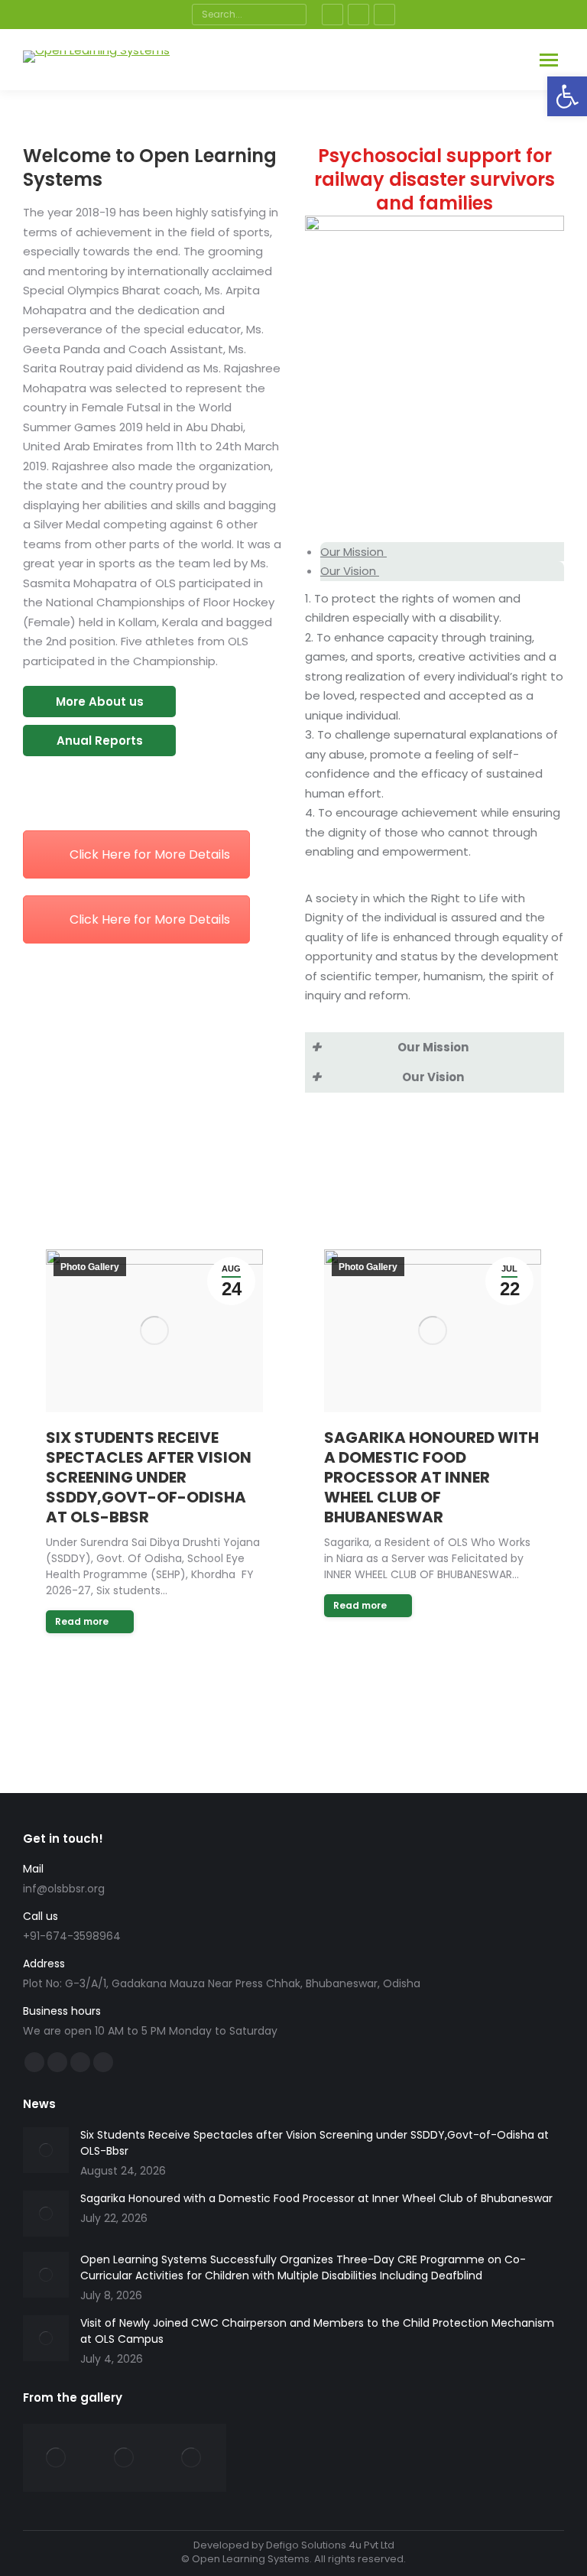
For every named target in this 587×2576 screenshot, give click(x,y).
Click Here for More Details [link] (150, 854)
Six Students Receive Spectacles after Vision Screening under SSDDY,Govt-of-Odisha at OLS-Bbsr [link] (149, 1477)
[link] (567, 96)
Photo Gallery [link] (90, 1267)
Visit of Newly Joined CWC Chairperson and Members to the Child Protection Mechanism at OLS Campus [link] (317, 2331)
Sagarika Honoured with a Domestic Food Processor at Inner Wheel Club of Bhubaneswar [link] (431, 1477)
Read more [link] (82, 1621)
